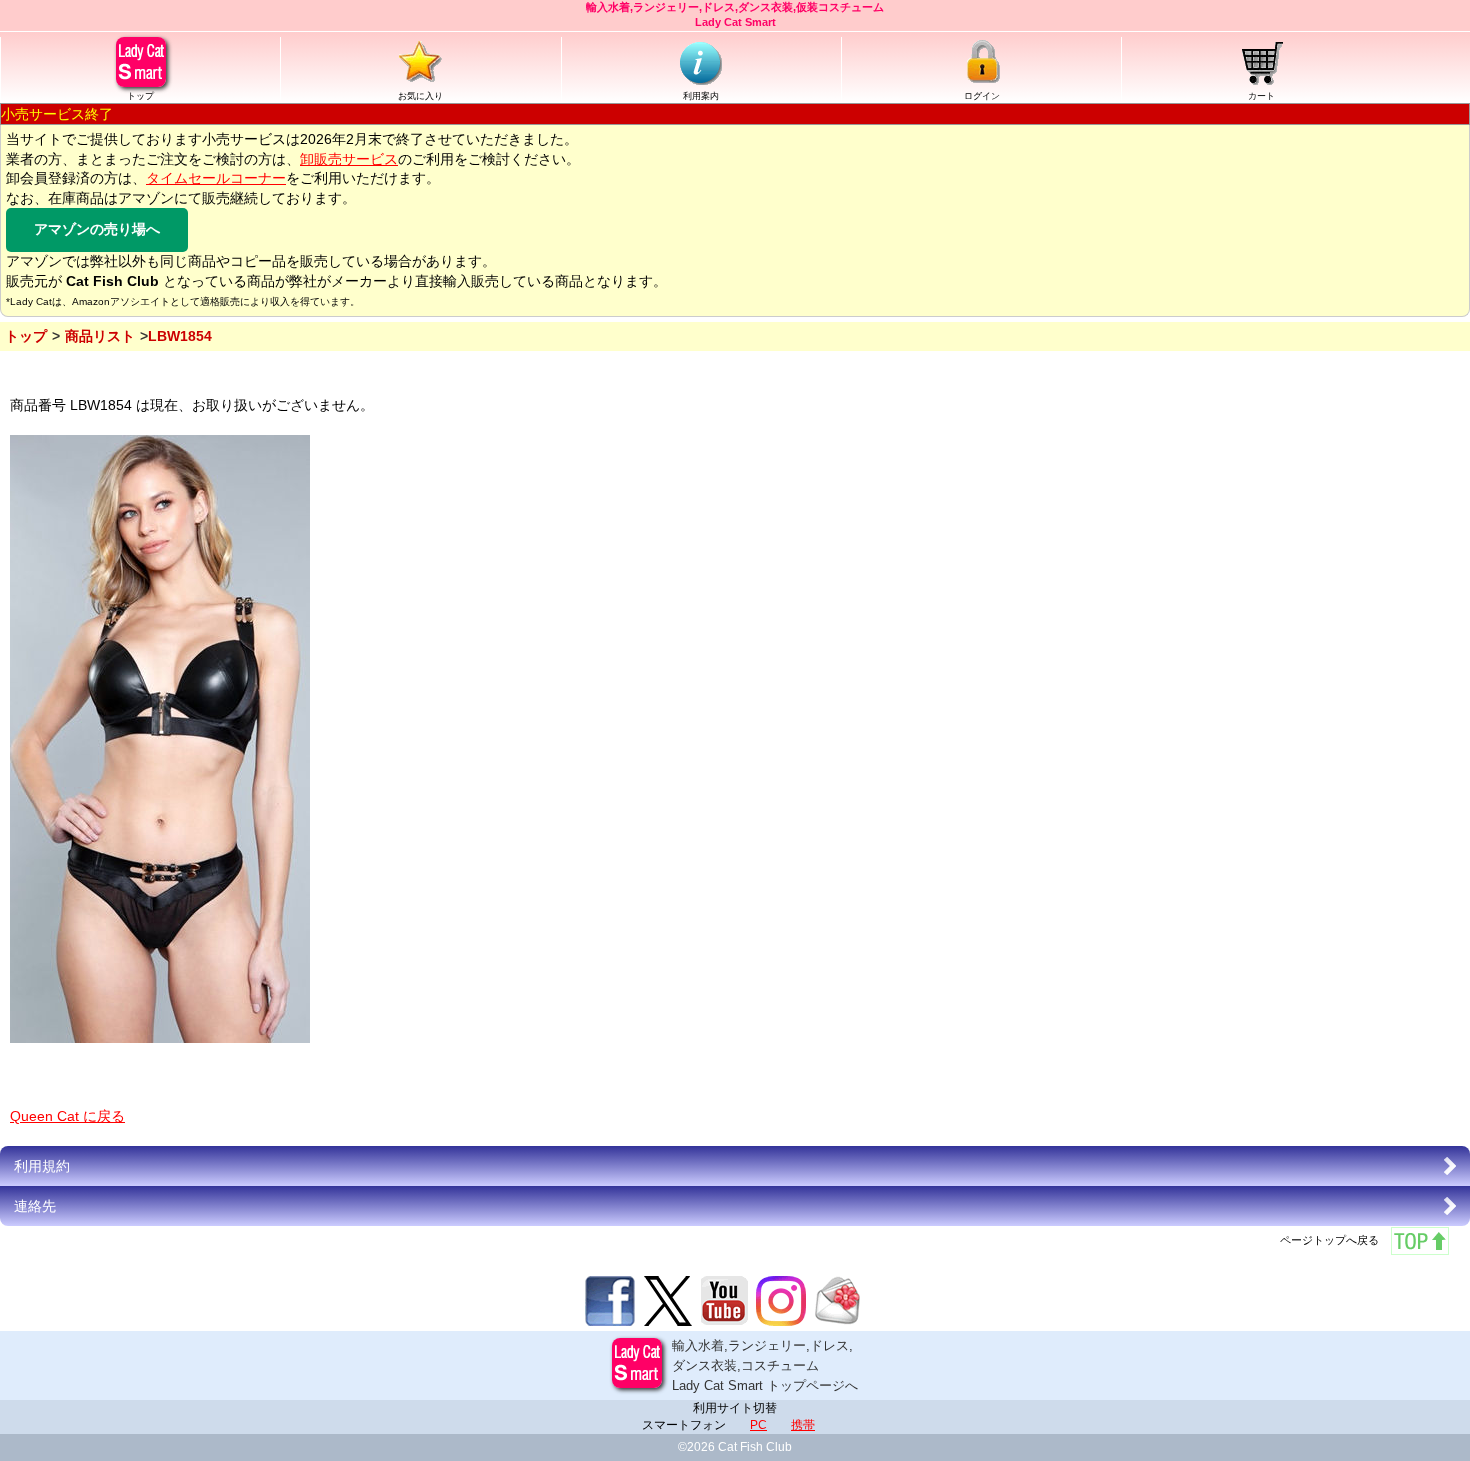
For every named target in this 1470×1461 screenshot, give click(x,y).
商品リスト (100, 336)
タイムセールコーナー (216, 178)
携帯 (803, 1425)
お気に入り (420, 96)
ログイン (982, 96)
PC (758, 1425)
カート (1261, 96)
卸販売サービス (349, 159)
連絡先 (35, 1206)
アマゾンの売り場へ (97, 229)
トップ (140, 96)
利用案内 (701, 96)
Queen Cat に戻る (67, 1116)
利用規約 (42, 1166)
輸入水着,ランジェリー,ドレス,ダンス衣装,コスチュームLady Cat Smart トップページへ (765, 1365)
